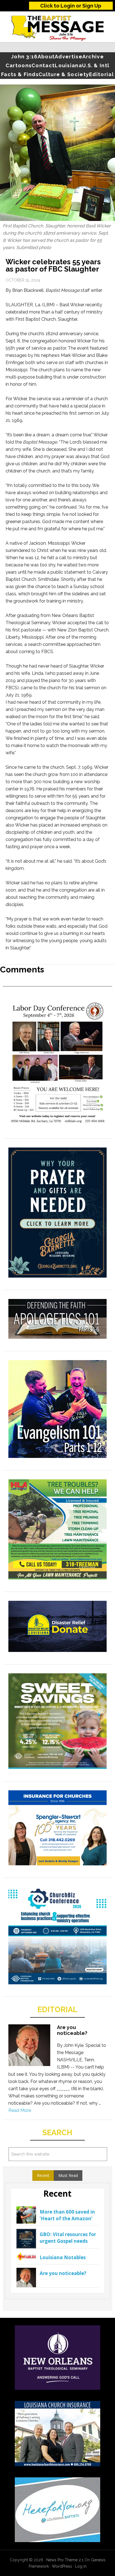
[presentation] (43, 2176)
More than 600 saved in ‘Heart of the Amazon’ (67, 2215)
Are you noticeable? (72, 2030)
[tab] (43, 2176)
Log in (81, 2566)
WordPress (62, 2566)
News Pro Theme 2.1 (65, 2560)
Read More (20, 2110)
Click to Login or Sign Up (71, 6)
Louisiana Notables (63, 2257)
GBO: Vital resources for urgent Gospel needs (68, 2238)
